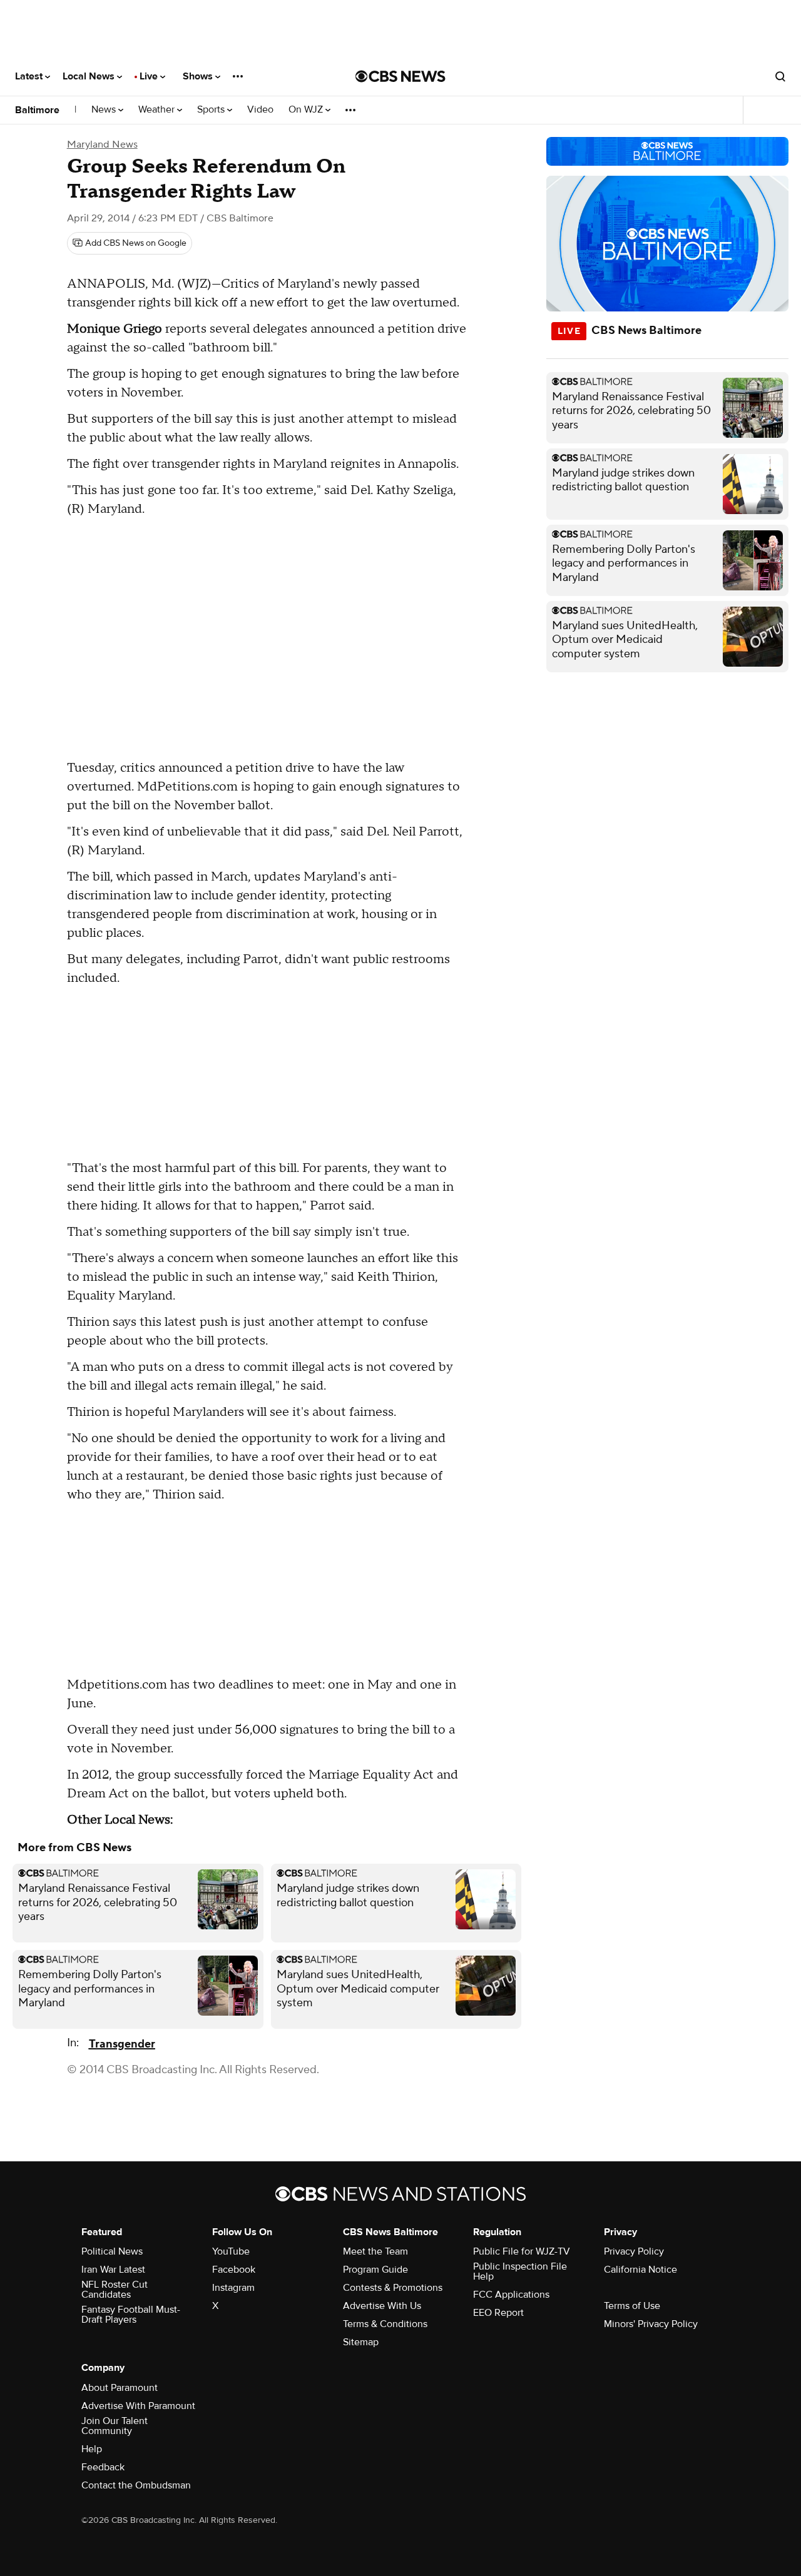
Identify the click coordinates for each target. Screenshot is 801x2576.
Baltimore (37, 110)
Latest (30, 76)
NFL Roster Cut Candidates (115, 2290)
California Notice (640, 2270)
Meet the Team (375, 2251)
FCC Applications (511, 2295)
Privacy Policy (634, 2251)
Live (150, 76)
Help (92, 2449)
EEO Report (498, 2313)
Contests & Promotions (393, 2288)
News (105, 110)
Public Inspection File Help (520, 2271)
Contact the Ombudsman (136, 2485)
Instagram (233, 2288)
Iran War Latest (113, 2270)
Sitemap (361, 2342)
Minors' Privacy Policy (651, 2324)
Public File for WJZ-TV (522, 2251)
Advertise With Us (382, 2306)
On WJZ (307, 110)
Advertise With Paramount (138, 2406)
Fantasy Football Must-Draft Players (131, 2315)
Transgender (122, 2044)
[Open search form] (780, 76)
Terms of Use (632, 2306)
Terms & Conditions (385, 2324)
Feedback (103, 2467)
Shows (199, 76)
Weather (158, 110)
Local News (90, 76)
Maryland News (102, 144)
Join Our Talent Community (115, 2426)
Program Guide (375, 2270)
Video (260, 110)
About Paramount (120, 2388)
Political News (112, 2251)
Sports (212, 110)
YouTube (231, 2251)
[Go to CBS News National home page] (400, 76)
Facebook (234, 2270)
